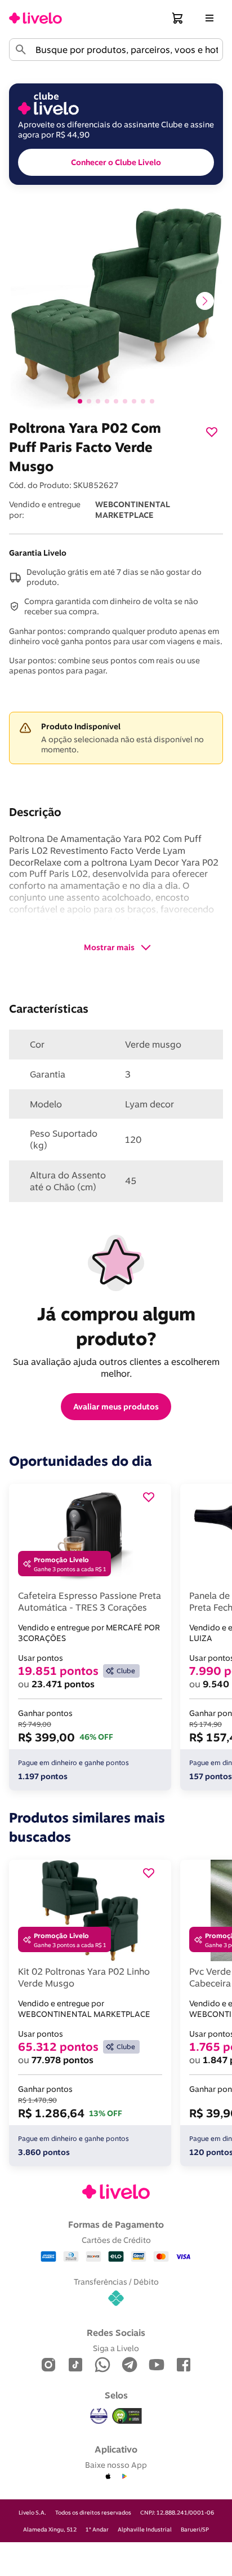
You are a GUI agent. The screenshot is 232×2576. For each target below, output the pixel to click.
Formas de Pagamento (116, 2224)
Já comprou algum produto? (119, 1326)
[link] (35, 18)
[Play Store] (124, 2477)
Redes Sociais (116, 2333)
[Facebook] (184, 2366)
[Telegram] (130, 2366)
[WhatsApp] (102, 2366)
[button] (178, 18)
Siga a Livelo (116, 2348)
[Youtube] (157, 2366)
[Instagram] (48, 2366)
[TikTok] (75, 2366)
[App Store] (108, 2477)
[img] (127, 2416)
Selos (116, 2395)
